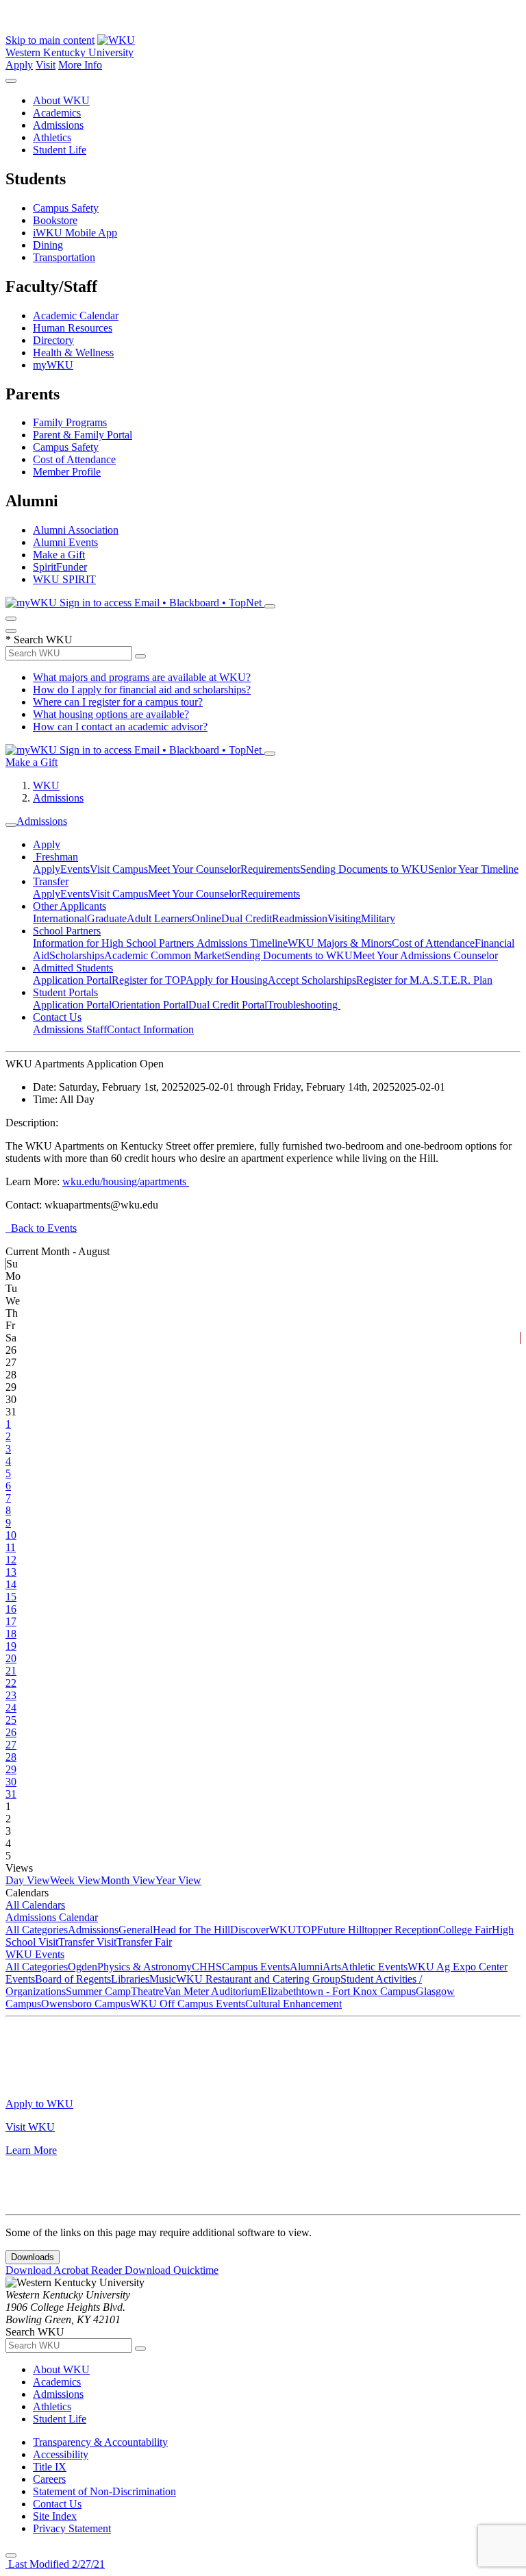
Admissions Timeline (242, 943)
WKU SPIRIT (64, 579)
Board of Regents (73, 1979)
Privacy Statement (72, 2528)
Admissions (58, 125)
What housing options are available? (111, 714)
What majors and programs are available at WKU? (142, 677)
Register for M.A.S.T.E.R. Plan (424, 980)
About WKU (61, 100)
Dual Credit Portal (228, 1005)
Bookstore (55, 220)
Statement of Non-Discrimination (104, 2491)
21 (11, 1671)
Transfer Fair (144, 1942)
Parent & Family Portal (83, 435)
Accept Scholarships (312, 980)
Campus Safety (66, 208)
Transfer (51, 881)
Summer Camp (98, 1991)
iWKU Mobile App (75, 233)
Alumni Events (65, 542)
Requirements (270, 869)
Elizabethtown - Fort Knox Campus (338, 1991)
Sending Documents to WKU (364, 869)
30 (11, 1782)
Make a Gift (59, 555)
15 (11, 1597)
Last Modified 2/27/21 (55, 2564)
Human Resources (73, 328)
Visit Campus (119, 869)
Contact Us (57, 1017)
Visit (46, 65)
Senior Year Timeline (473, 869)
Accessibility (61, 2454)
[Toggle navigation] (11, 825)
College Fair (465, 1930)
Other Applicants (70, 906)
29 (11, 1769)
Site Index (55, 2516)
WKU (46, 785)
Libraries (130, 1979)
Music (163, 1979)
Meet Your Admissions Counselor (425, 955)
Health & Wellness (73, 352)
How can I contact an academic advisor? (120, 727)
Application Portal (72, 980)
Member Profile (67, 472)
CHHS (207, 1967)
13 (11, 1572)
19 (11, 1646)
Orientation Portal (150, 1005)
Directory (53, 340)
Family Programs (70, 422)
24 (11, 1708)
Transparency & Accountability (100, 2442)
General (136, 1930)
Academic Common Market (164, 955)
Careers (49, 2479)
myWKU (53, 365)
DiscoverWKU (263, 1930)
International (60, 918)
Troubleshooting (304, 1005)
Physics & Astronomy (145, 1967)
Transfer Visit (87, 1942)
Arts (332, 1967)
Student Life (60, 150)
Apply (19, 65)
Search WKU (39, 640)
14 (11, 1584)
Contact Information (150, 1029)
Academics (57, 113)
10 (11, 1535)
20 (11, 1658)
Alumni (306, 1967)
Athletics (52, 137)
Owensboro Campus (86, 2004)
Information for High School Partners (115, 943)
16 (11, 1609)
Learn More (31, 2150)
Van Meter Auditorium (212, 1991)
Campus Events (256, 1967)
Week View (75, 1880)
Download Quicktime (172, 2270)
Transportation (64, 257)
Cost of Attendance (74, 459)
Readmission (300, 918)
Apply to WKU (39, 2104)
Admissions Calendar (52, 1917)
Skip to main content (50, 40)
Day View (28, 1880)
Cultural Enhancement (293, 2004)
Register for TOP (149, 980)
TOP (306, 1930)
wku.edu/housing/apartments (126, 1181)
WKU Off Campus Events (188, 2004)
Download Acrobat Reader (65, 2270)
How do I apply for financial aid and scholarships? (142, 690)
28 (11, 1757)
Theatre (147, 1991)
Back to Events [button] (41, 1228)
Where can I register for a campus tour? (118, 702)
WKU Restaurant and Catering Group (258, 1979)
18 (11, 1634)
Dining (48, 245)
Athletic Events (374, 1967)
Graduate (107, 918)
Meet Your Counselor (194, 869)
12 (11, 1560)
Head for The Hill (191, 1930)
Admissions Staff (70, 1029)
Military (378, 918)
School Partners (67, 931)
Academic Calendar (76, 315)
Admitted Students (73, 968)
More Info (80, 65)
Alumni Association (76, 530)
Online (206, 918)
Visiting (344, 918)
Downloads (33, 2257)
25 (11, 1720)
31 (11, 1794)
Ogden (83, 1967)
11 (11, 1547)
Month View (128, 1880)
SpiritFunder (60, 567)
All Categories (37, 1930)
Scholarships (77, 955)
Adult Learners (159, 918)
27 (11, 1745)
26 (11, 1732)
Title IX (50, 2467)
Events (75, 869)
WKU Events (35, 1954)
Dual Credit (247, 918)
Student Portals (65, 992)
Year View (178, 1880)
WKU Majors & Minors (340, 943)
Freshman (55, 857)
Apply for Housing (227, 980)
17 (11, 1621)
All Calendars (35, 1905)
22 (11, 1683)
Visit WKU (30, 2127)
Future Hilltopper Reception (378, 1930)
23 (11, 1695)
